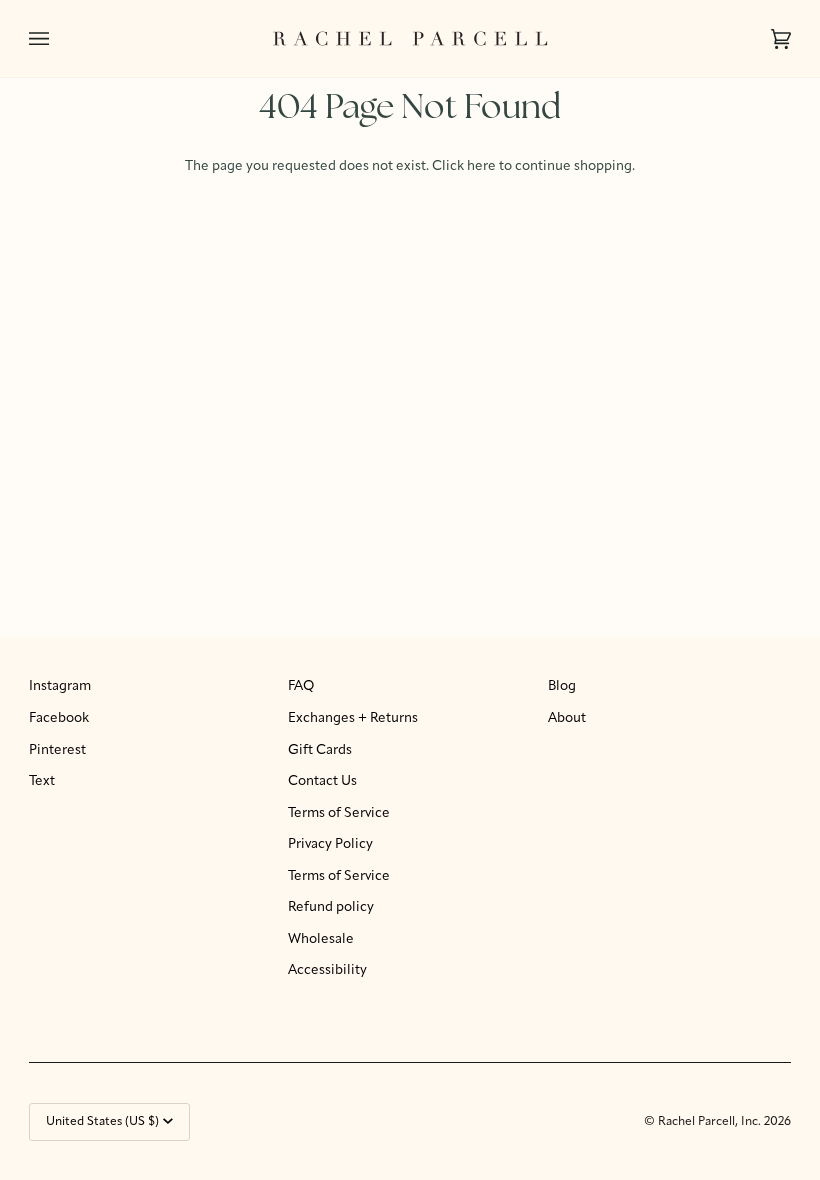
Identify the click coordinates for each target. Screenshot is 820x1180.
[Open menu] (59, 38)
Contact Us (322, 781)
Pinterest (57, 750)
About (567, 718)
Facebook (59, 718)
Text (42, 781)
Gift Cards (320, 750)
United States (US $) (102, 1122)
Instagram (60, 686)
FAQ (301, 686)
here (481, 166)
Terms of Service (339, 813)
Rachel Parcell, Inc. (711, 1122)
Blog (562, 686)
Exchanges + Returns (353, 718)
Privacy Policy (330, 844)
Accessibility (327, 970)
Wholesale (321, 939)
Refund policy (331, 907)
